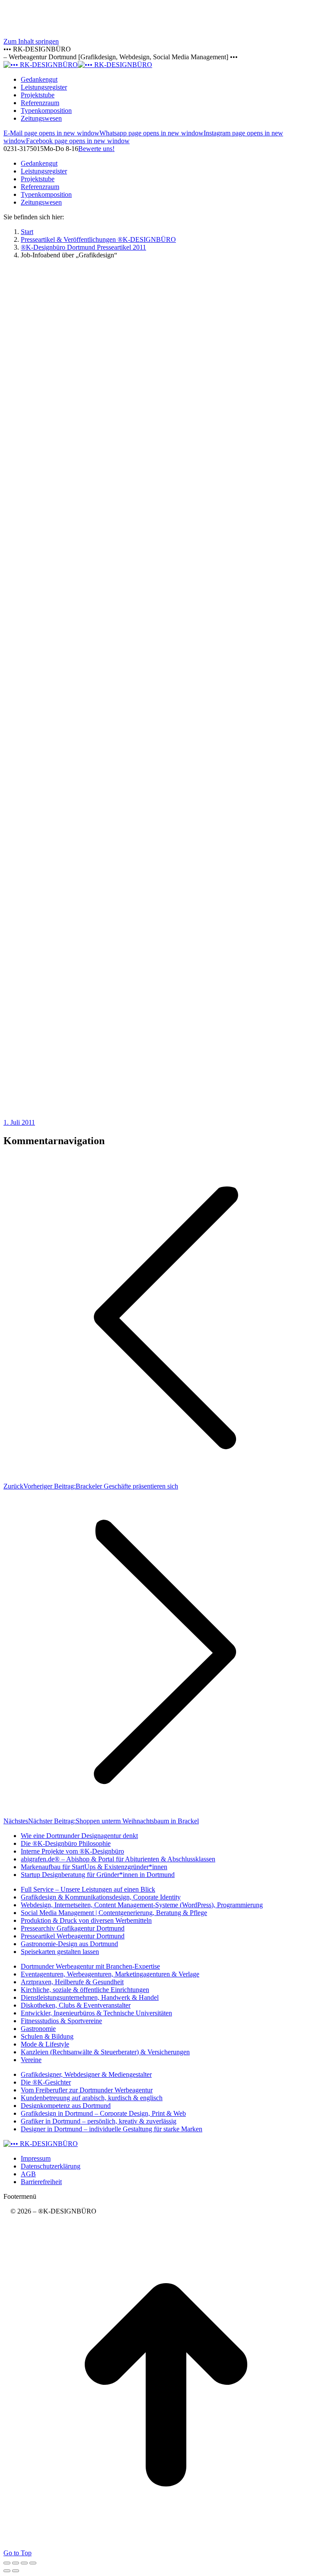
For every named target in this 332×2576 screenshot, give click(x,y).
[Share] (16, 2563)
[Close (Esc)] (7, 2563)
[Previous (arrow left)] (7, 2571)
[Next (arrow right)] (16, 2571)
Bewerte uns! (96, 149)
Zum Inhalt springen (31, 41)
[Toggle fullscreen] (24, 2563)
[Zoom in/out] (33, 2563)
